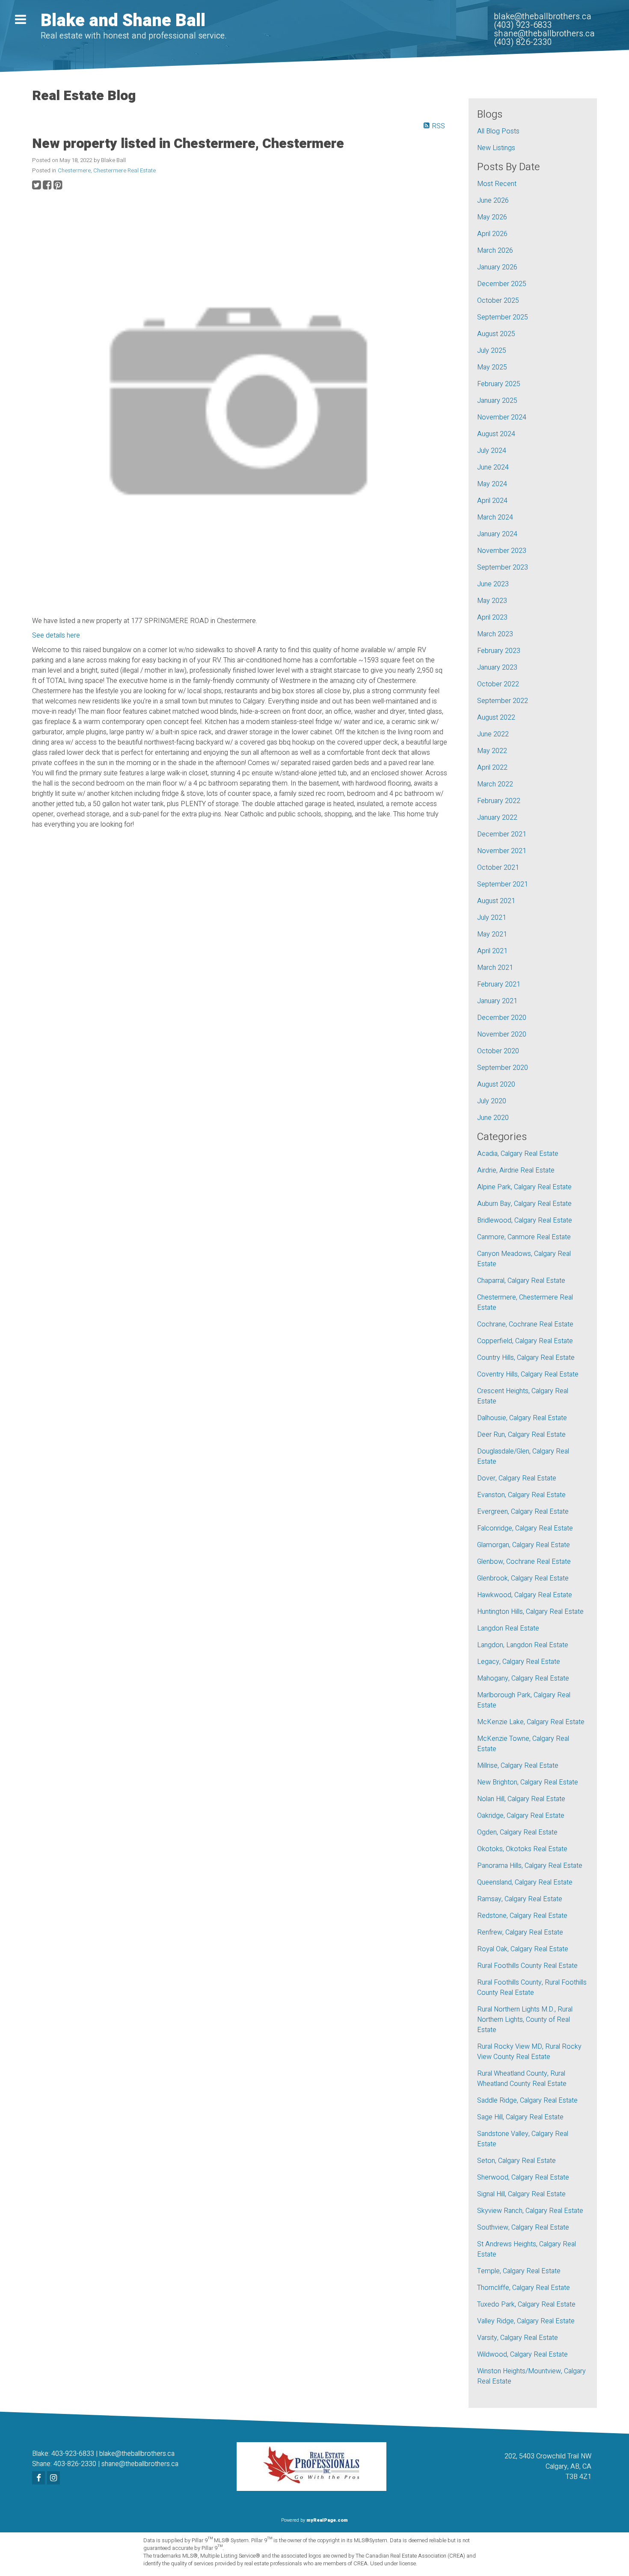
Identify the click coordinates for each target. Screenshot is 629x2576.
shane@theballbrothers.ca (140, 2464)
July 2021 (492, 918)
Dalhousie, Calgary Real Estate (522, 1418)
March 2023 (495, 634)
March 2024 (495, 517)
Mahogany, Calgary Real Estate (523, 1678)
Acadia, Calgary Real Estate (518, 1154)
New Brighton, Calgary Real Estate (528, 1782)
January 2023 (497, 668)
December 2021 (502, 834)
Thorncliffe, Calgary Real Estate (524, 2288)
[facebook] (40, 2479)
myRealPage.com (327, 2520)
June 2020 (493, 1118)
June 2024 (493, 467)
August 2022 (496, 718)
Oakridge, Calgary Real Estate (521, 1816)
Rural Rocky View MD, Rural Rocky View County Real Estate (529, 2052)
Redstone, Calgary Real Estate (522, 1916)
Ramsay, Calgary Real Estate (520, 1899)
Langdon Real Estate (508, 1628)
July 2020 (492, 1101)
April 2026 (492, 234)
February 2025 (499, 384)
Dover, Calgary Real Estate (517, 1478)
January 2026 (497, 267)
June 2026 (493, 201)
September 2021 (503, 884)
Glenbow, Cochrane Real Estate (524, 1562)
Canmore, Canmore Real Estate (524, 1237)
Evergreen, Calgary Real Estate (523, 1512)
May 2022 (492, 751)
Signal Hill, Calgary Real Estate (521, 2194)
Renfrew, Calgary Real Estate (520, 1932)
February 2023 (499, 651)
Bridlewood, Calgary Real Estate (525, 1220)
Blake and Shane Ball (123, 21)
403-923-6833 (73, 2454)
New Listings (496, 148)
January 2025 (497, 401)
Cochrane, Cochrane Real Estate (525, 1324)
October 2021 (498, 868)
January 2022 (497, 818)
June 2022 (493, 734)
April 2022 (492, 768)
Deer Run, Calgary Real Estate (521, 1435)
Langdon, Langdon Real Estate (523, 1645)
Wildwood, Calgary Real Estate (522, 2354)
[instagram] (55, 2479)
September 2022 (503, 701)
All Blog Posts (498, 131)
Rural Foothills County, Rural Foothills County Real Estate (532, 1988)
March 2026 (495, 251)
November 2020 (502, 1034)
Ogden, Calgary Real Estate (517, 1832)
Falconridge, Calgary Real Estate (525, 1528)
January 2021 (497, 1001)
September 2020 (503, 1068)
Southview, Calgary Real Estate (523, 2227)
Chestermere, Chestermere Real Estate (107, 171)
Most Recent (497, 184)
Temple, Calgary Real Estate (519, 2271)
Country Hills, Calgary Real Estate (526, 1358)
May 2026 (492, 217)
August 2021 (496, 901)
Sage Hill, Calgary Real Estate (520, 2117)
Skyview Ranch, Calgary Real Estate (530, 2211)
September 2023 (503, 567)
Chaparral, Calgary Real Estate (521, 1281)
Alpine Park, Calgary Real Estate (524, 1187)
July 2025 (492, 351)
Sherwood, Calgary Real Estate (523, 2177)
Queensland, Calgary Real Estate (525, 1882)
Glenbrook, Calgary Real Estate (523, 1578)
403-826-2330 (75, 2464)
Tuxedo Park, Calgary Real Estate (526, 2304)
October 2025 (498, 301)
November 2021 (502, 851)
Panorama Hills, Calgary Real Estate (530, 1866)
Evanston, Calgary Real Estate (521, 1495)
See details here (56, 635)
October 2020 (498, 1051)
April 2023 (492, 617)
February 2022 (499, 801)
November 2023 (502, 551)
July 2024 (492, 451)
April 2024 (492, 501)
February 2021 (499, 984)
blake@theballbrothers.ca (137, 2454)
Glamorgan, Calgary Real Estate (524, 1545)
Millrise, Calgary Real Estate (518, 1766)
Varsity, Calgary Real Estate (518, 2338)
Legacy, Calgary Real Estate (519, 1662)
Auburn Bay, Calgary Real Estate (524, 1204)
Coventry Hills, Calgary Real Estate (528, 1374)
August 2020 (496, 1084)
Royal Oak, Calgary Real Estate (523, 1949)
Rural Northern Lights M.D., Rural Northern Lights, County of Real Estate (525, 2020)
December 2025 (502, 284)
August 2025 (496, 334)
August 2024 (496, 434)
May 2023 (492, 601)
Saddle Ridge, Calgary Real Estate (527, 2100)
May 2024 (492, 484)
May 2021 (492, 934)
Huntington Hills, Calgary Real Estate (530, 1612)
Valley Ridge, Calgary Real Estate (526, 2321)
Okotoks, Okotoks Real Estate (522, 1849)
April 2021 (492, 951)
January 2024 (497, 534)
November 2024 (502, 417)
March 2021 (495, 968)
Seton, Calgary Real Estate (516, 2161)
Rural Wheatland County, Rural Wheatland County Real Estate (522, 2079)
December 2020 (502, 1018)
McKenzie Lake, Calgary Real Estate (531, 1722)
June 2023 (493, 584)
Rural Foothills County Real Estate (527, 1966)
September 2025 (503, 317)
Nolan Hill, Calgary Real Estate (521, 1799)
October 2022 (498, 684)
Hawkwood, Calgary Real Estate (525, 1595)
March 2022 (495, 784)
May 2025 (492, 367)
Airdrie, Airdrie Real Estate (516, 1170)
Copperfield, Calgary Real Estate (525, 1341)
